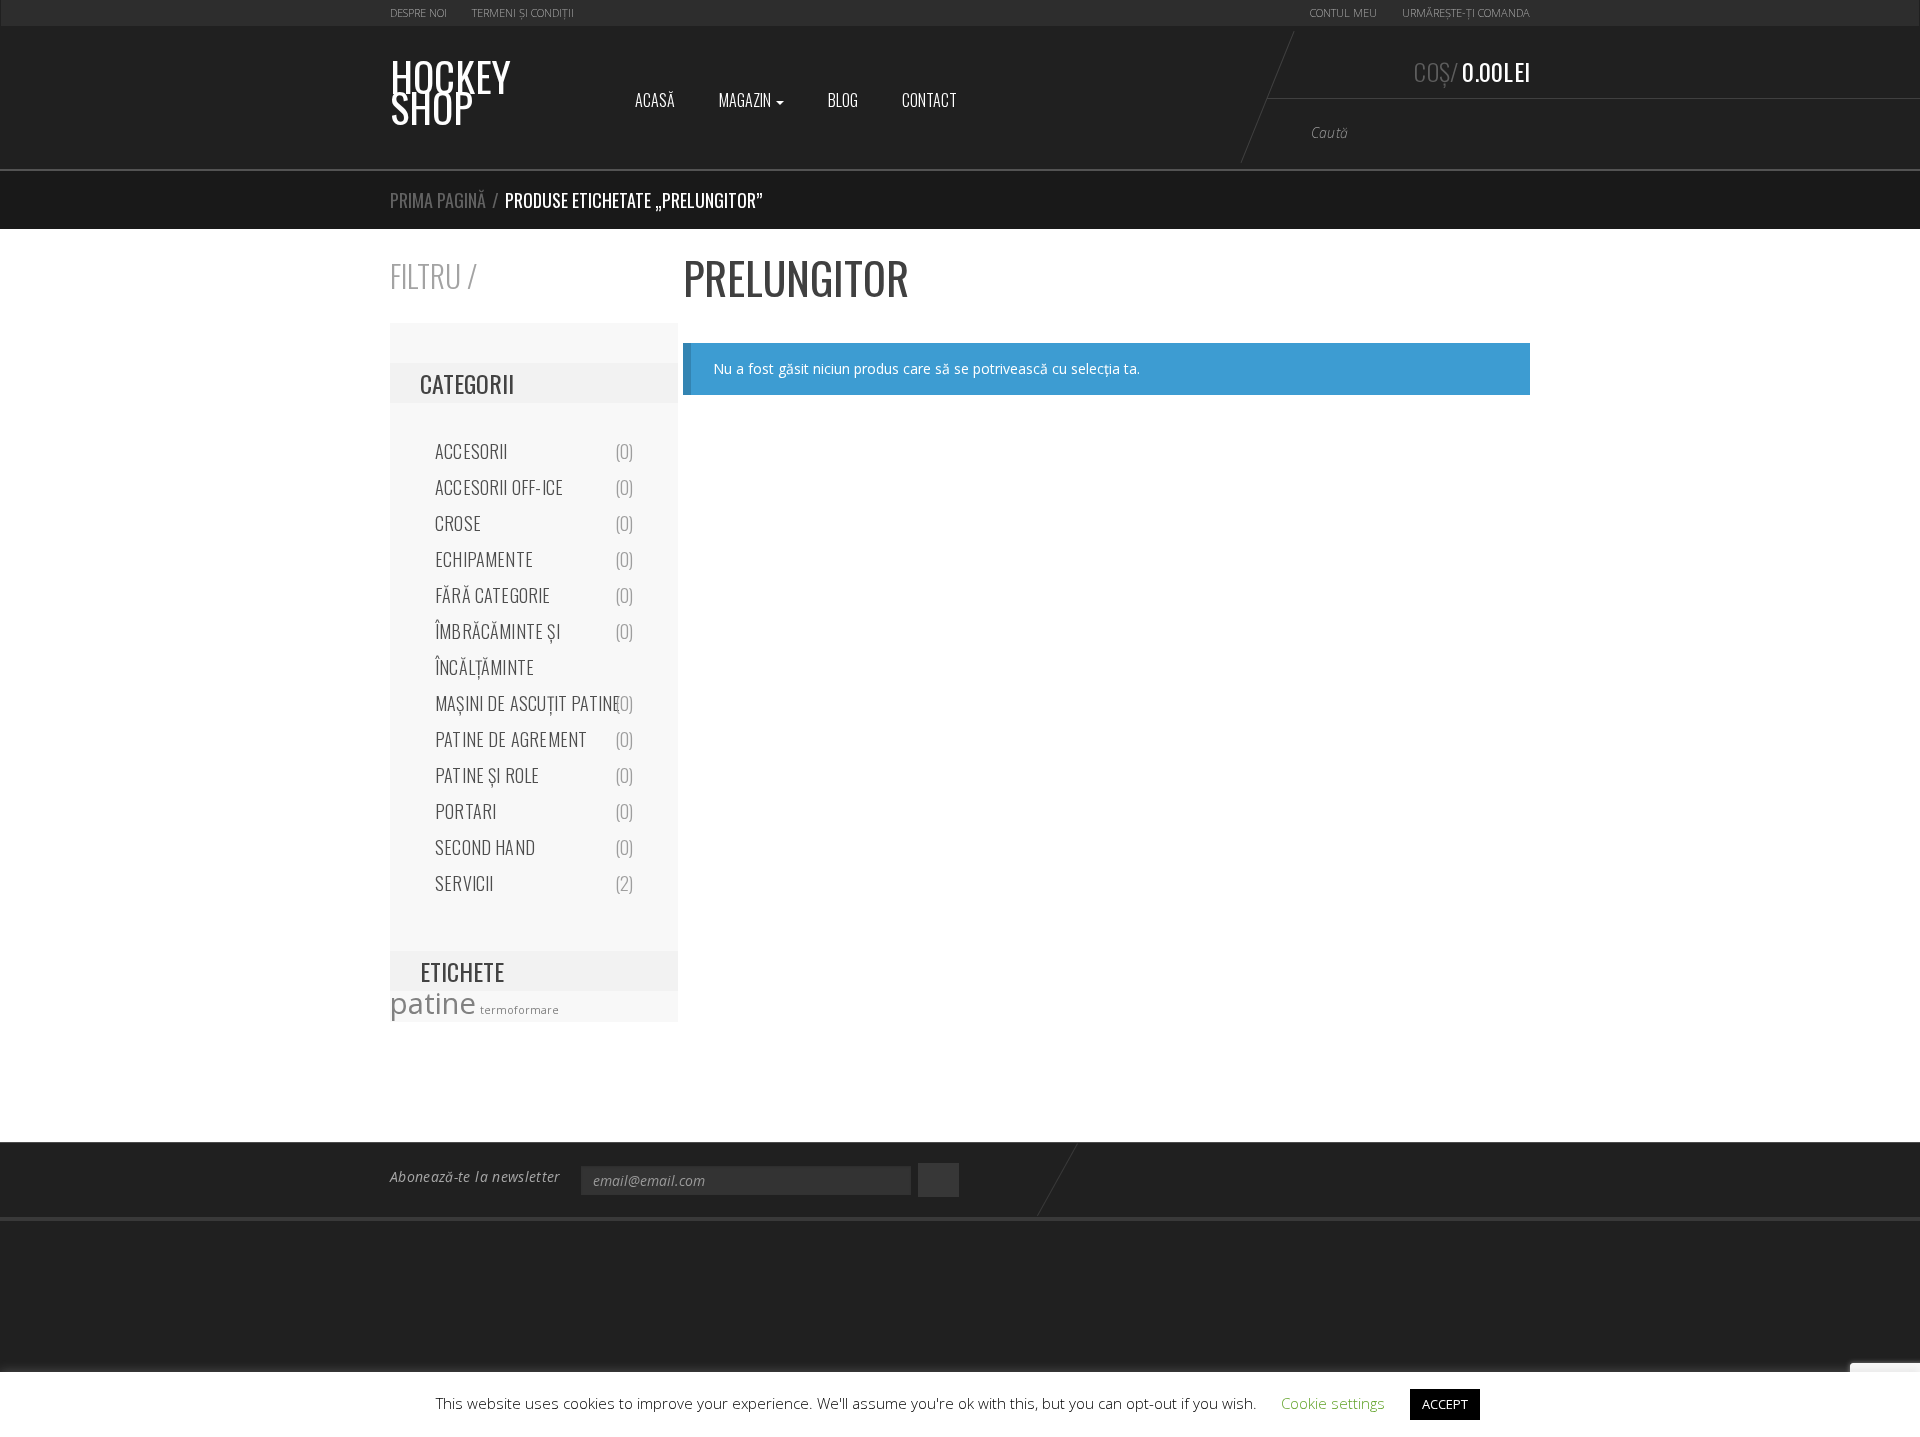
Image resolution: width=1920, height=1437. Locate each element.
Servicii (464, 883)
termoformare (519, 1010)
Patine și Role (487, 775)
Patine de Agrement (511, 739)
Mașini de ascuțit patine (527, 703)
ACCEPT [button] (1445, 1404)
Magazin (746, 100)
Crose (458, 523)
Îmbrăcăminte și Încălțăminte (497, 649)
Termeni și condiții (523, 12)
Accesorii (471, 451)
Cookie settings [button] (1333, 1403)
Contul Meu (1343, 12)
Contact (929, 100)
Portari (465, 811)
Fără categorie (493, 595)
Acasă (655, 100)
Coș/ (1472, 71)
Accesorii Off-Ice (499, 487)
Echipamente (484, 559)
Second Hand (485, 847)
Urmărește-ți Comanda (1466, 12)
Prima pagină (438, 200)
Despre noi (418, 12)
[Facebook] (1476, 1178)
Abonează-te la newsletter (475, 1176)
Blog (843, 100)
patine (433, 1003)
